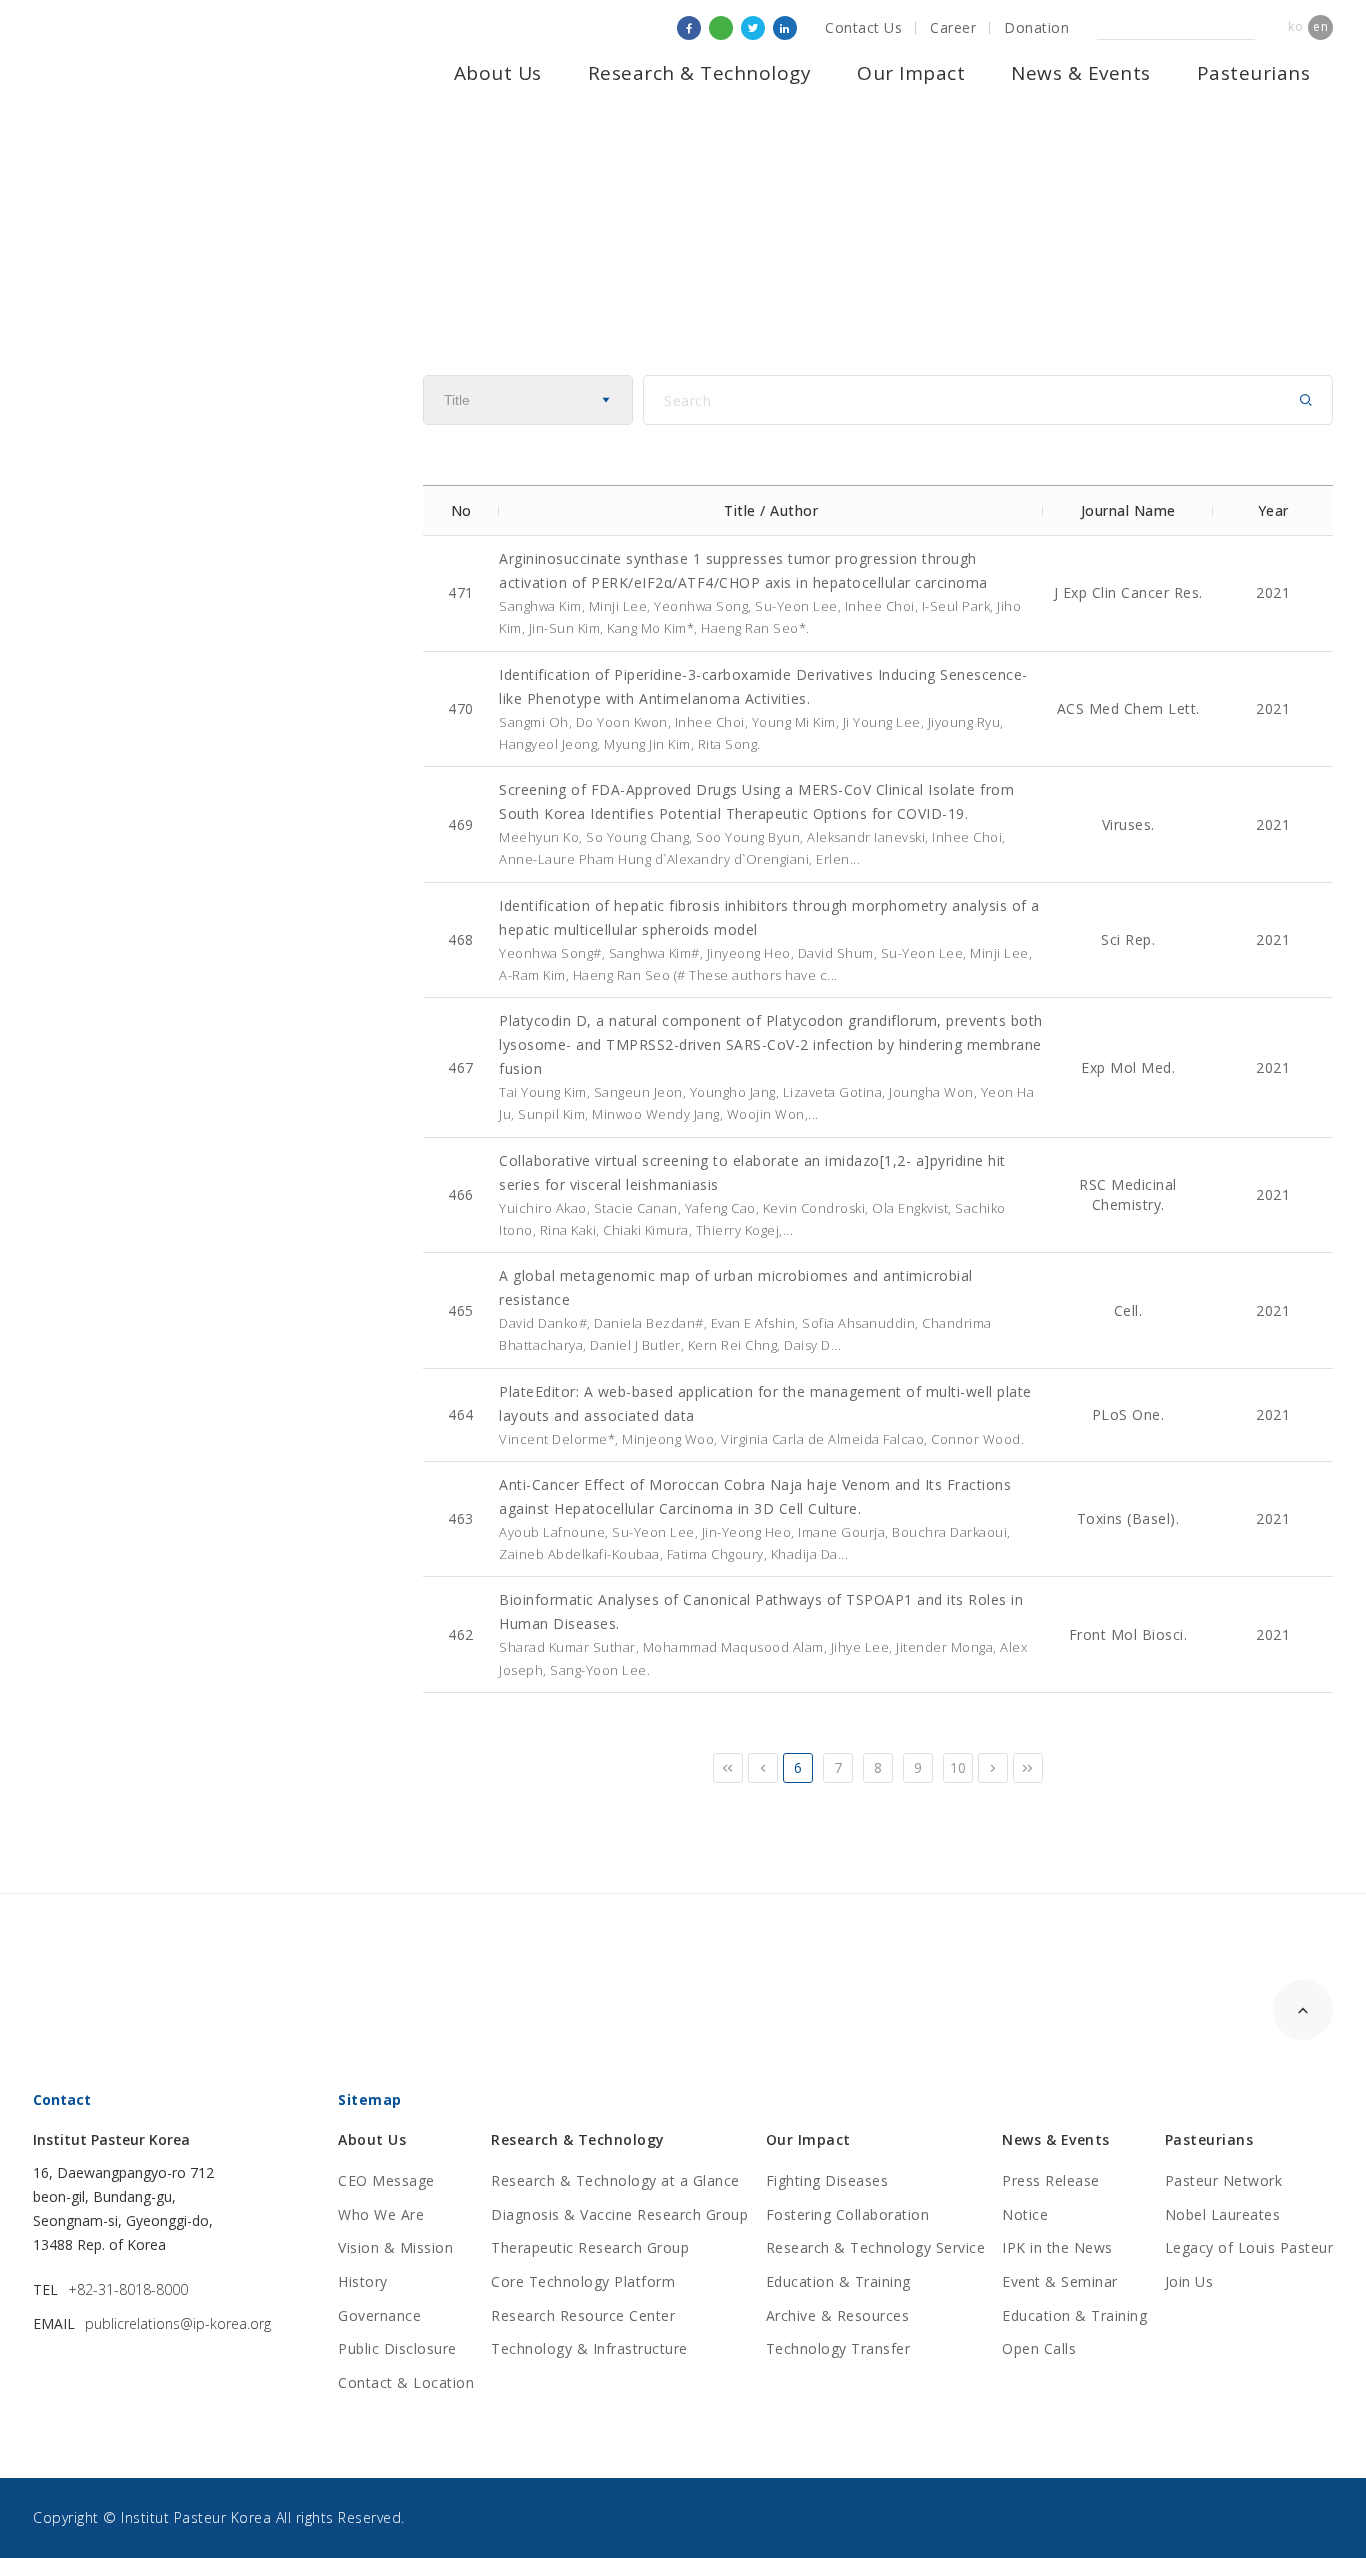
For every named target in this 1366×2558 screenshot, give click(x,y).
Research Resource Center (583, 2315)
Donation (1036, 27)
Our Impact (911, 73)
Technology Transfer (838, 2348)
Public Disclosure (397, 2348)
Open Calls (1039, 2348)
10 (958, 1767)
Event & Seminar (1060, 2281)
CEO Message (386, 2180)
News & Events (1081, 73)
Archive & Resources (838, 2315)
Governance (379, 2315)
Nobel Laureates (1223, 2214)
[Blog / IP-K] (721, 28)
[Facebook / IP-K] (689, 28)
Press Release (1051, 2180)
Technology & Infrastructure (589, 2348)
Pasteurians (1254, 73)
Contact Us (863, 27)
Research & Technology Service (876, 2247)
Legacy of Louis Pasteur (1249, 2247)
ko (1295, 26)
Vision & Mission (395, 2247)
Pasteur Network (1224, 2180)
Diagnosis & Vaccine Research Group (619, 2214)
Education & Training (838, 2281)
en (1320, 26)
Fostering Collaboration (848, 2214)
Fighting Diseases (827, 2180)
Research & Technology (700, 73)
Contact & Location (406, 2382)
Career (953, 27)
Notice (1025, 2214)
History (363, 2281)
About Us (498, 73)
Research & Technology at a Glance (615, 2180)
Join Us (1189, 2281)
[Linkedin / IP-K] (785, 28)
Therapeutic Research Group (590, 2247)
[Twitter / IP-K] (753, 28)
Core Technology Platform (583, 2281)
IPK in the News (1057, 2247)
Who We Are (381, 2214)
